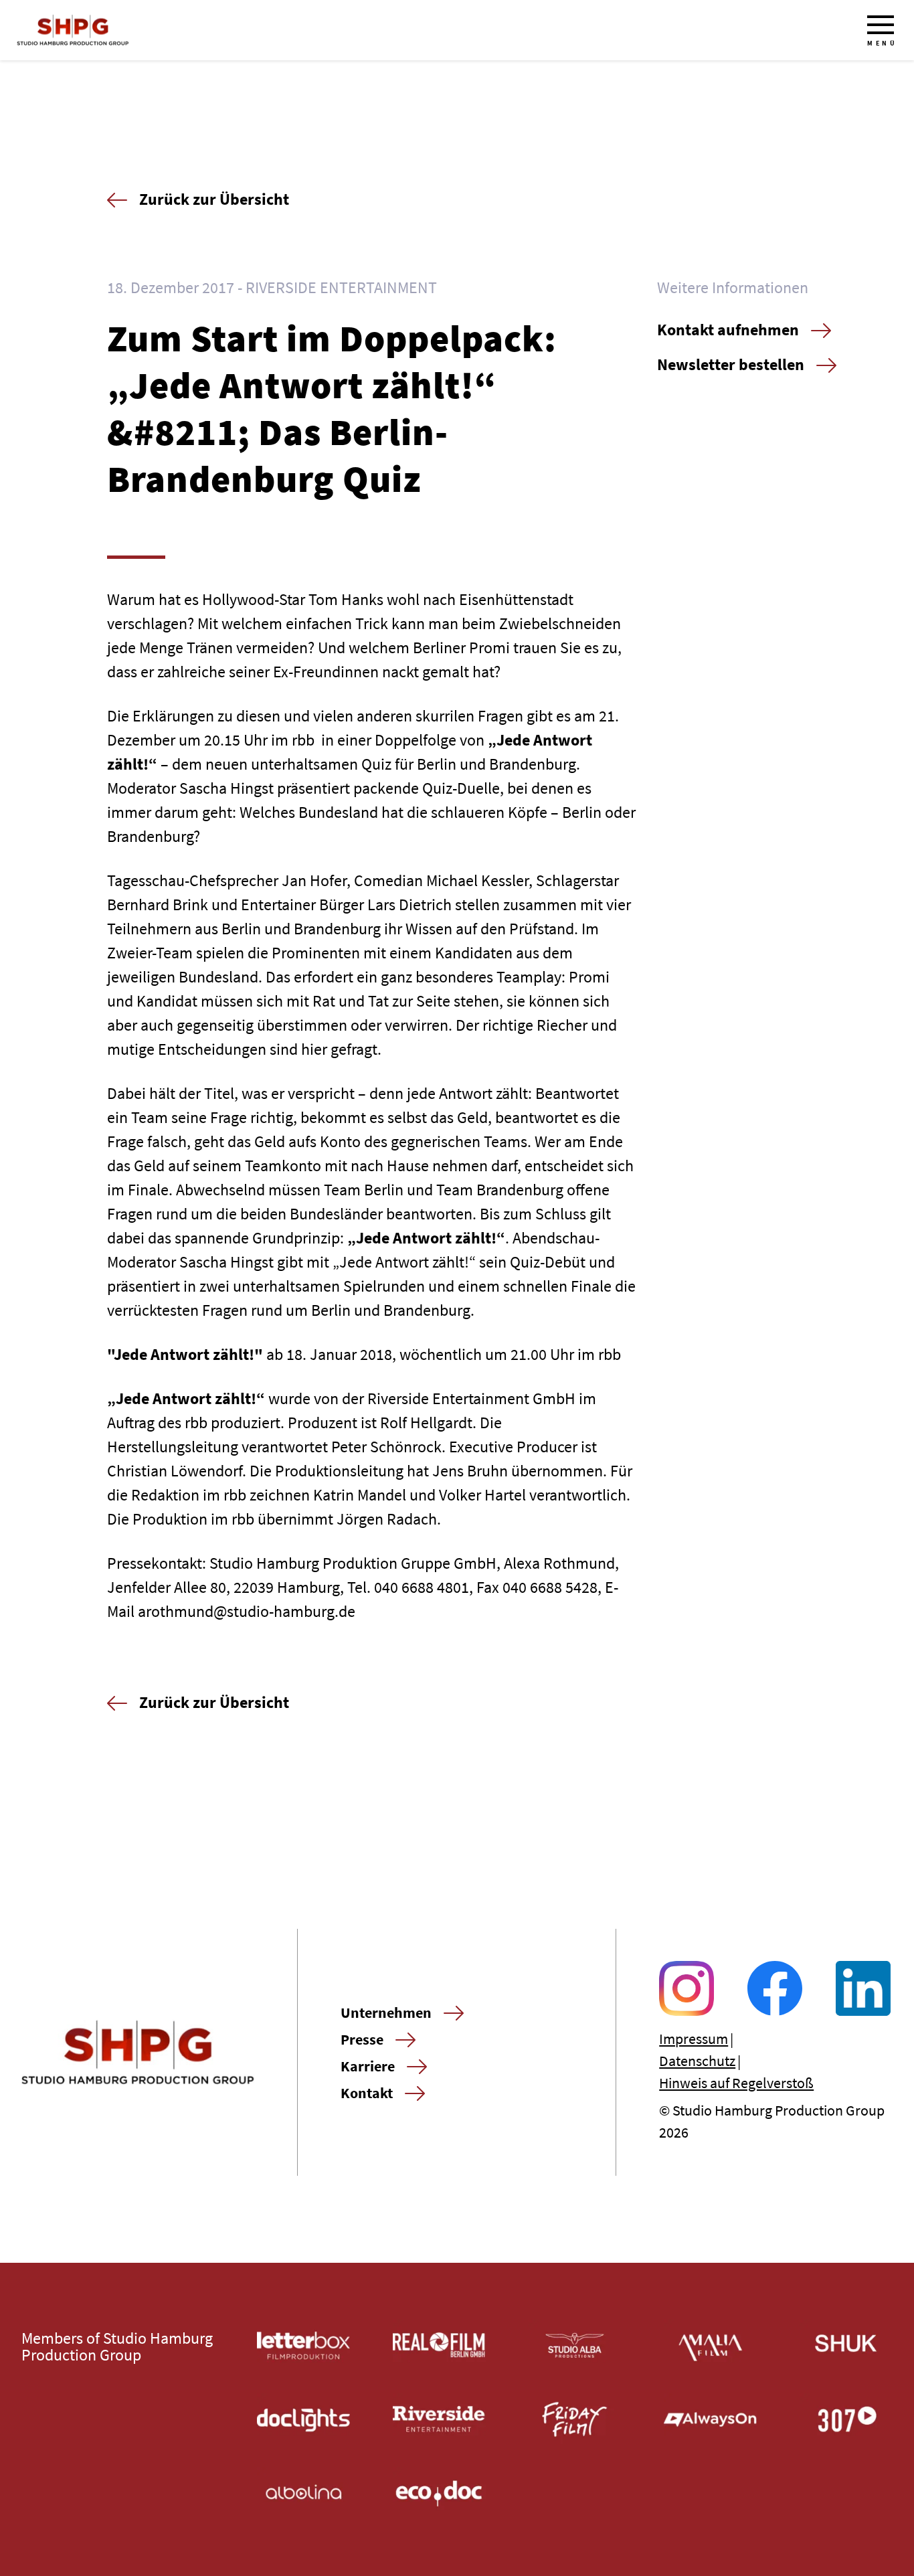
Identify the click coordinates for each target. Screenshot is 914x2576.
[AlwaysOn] (710, 2420)
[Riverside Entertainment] (439, 2420)
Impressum (694, 2039)
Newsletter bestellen (731, 364)
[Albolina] (303, 2493)
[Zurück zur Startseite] (73, 30)
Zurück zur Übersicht (214, 199)
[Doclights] (303, 2420)
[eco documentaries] (439, 2493)
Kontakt (367, 2093)
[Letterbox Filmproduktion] (303, 2345)
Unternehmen (386, 2012)
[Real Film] (439, 2345)
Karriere (368, 2066)
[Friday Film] (575, 2420)
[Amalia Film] (710, 2345)
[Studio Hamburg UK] (846, 2345)
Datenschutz (697, 2061)
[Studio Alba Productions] (575, 2345)
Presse (362, 2039)
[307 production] (846, 2420)
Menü (882, 43)
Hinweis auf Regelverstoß (736, 2083)
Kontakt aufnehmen (728, 330)
